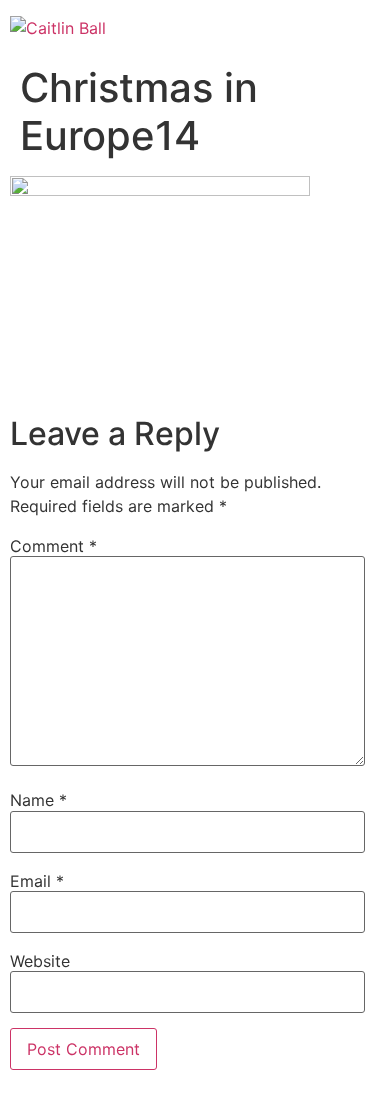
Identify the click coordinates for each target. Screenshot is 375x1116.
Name (38, 800)
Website (40, 961)
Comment (53, 546)
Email (37, 881)
